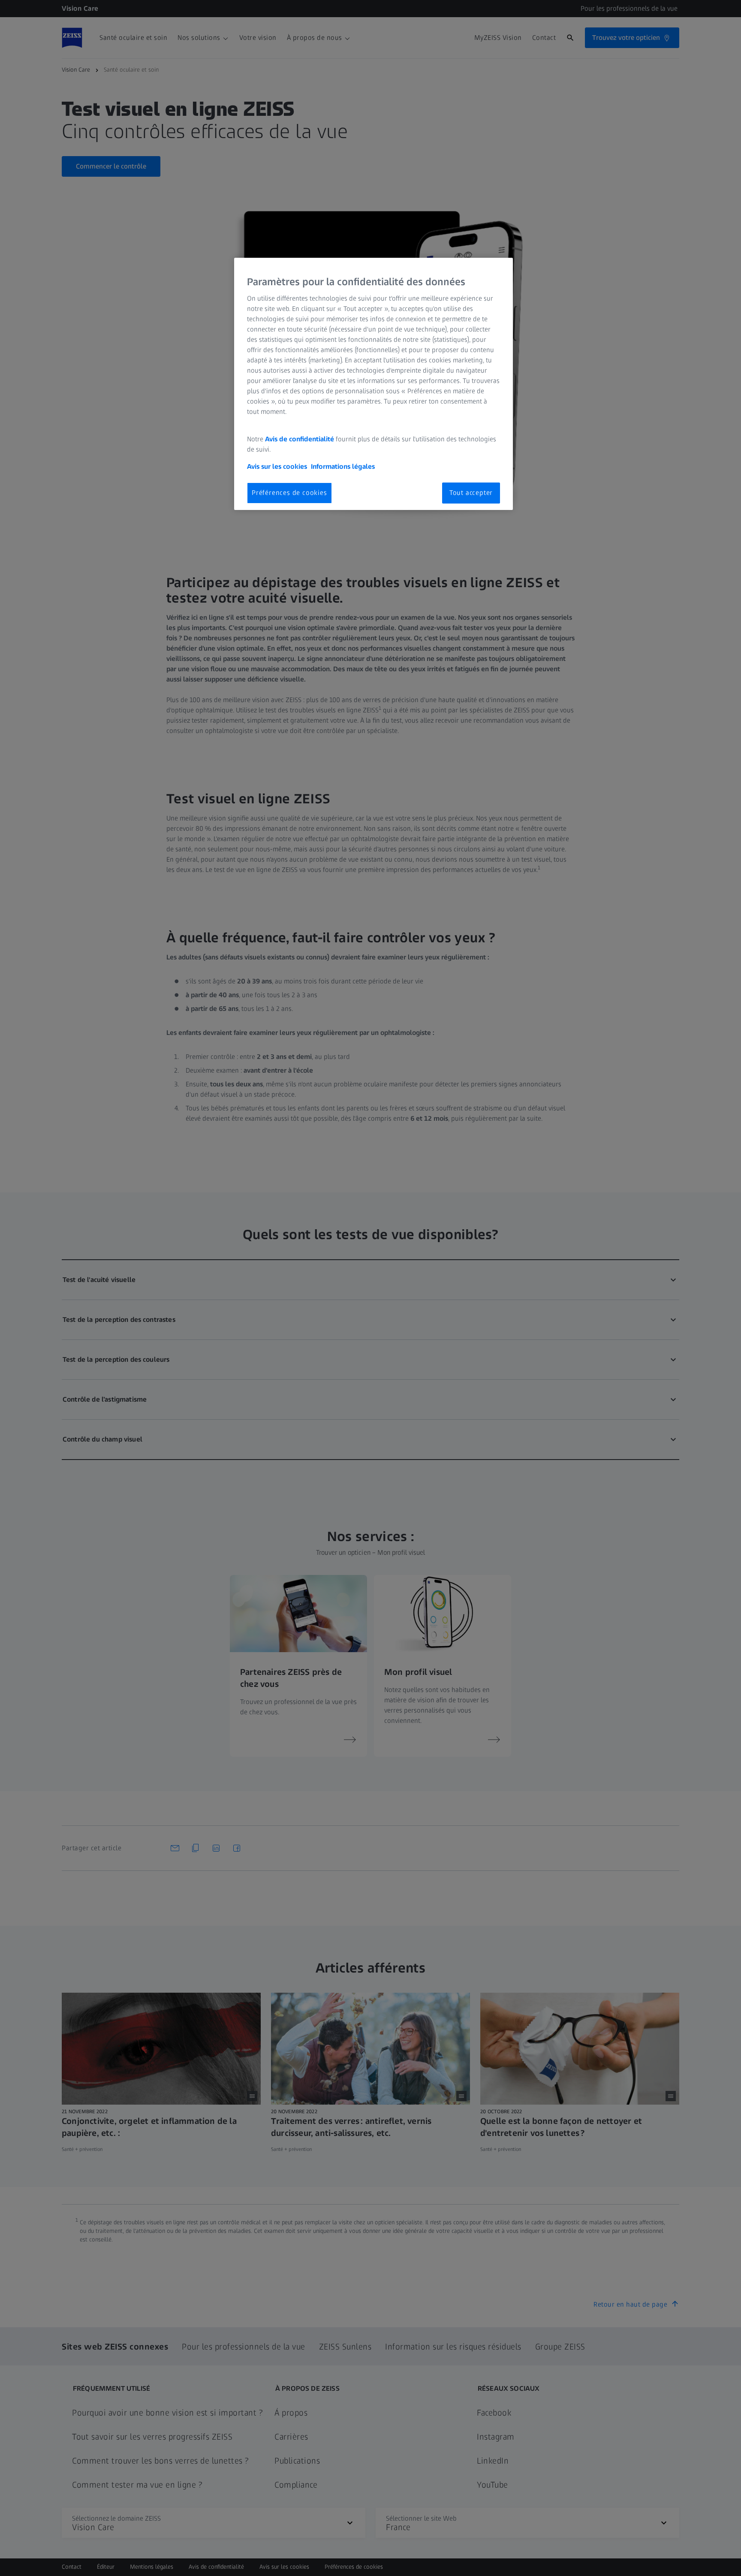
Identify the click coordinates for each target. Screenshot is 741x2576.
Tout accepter (471, 493)
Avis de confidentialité (300, 439)
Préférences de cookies (289, 493)
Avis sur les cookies (277, 466)
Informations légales (343, 466)
